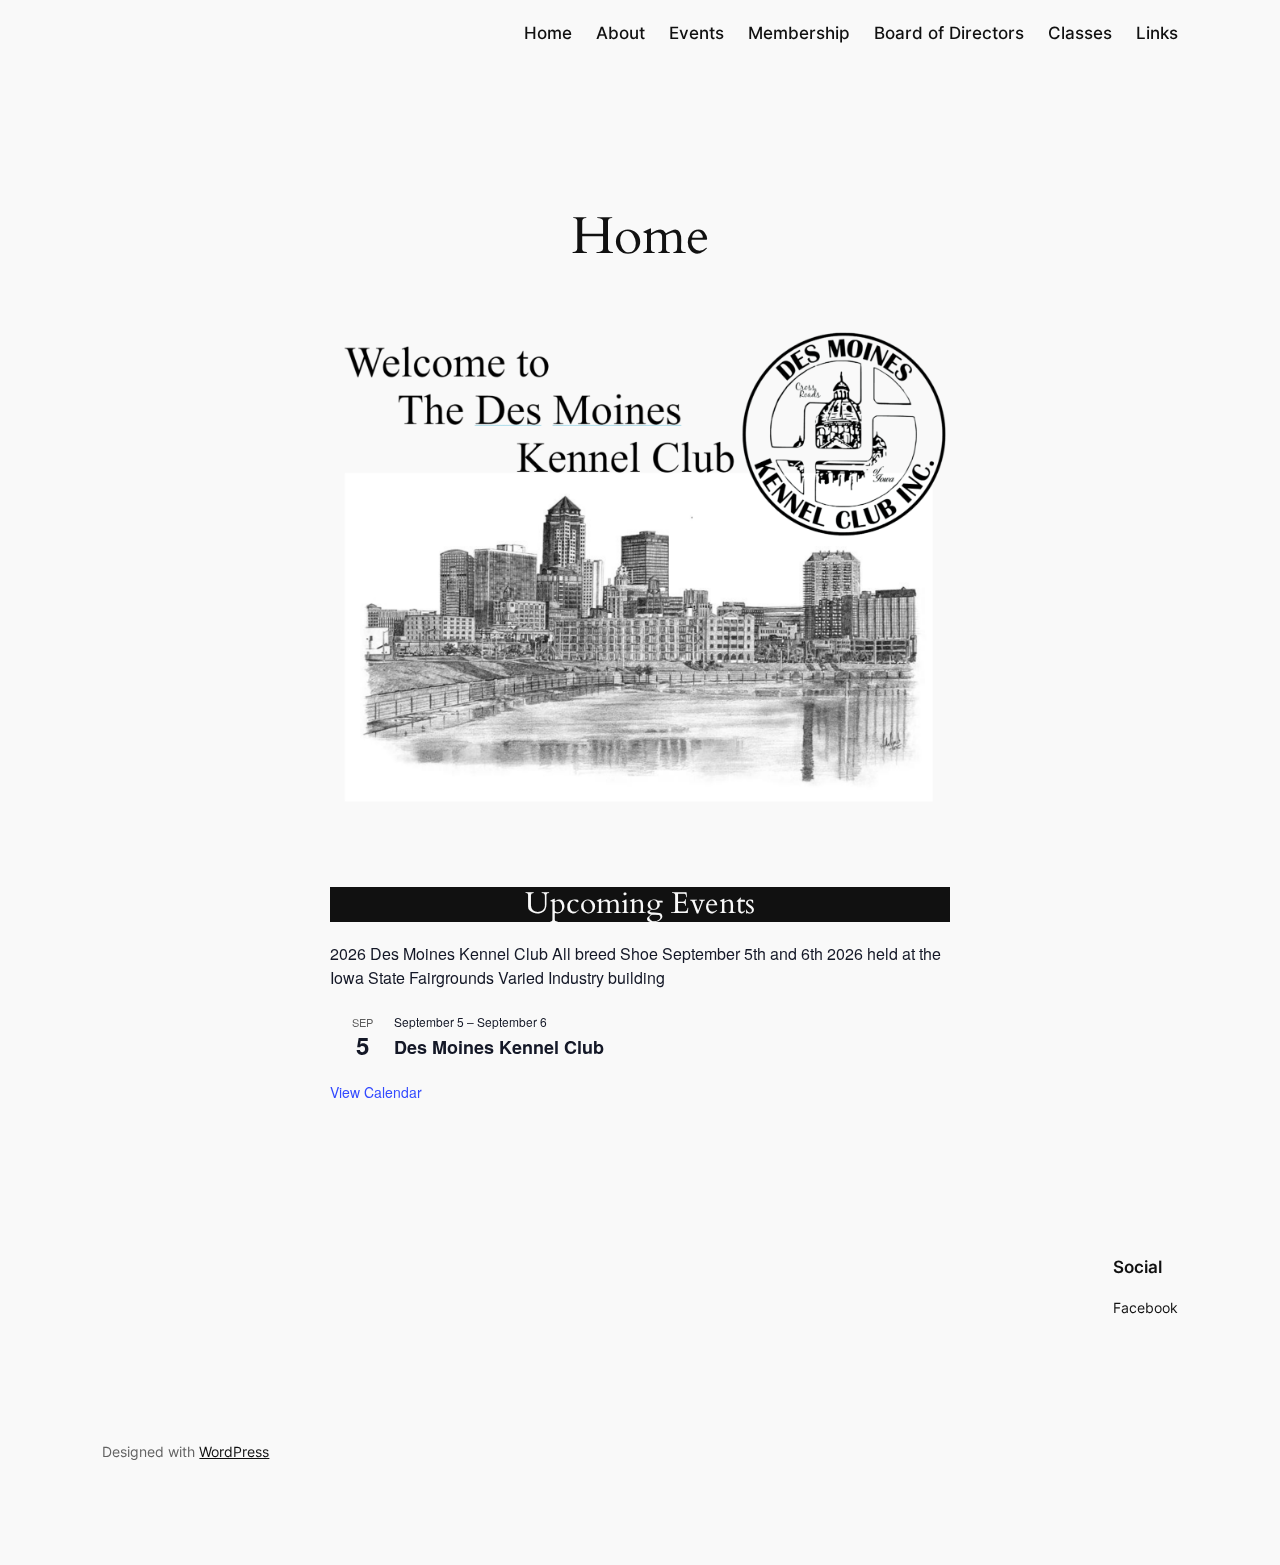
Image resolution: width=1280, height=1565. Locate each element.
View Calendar (376, 1092)
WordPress (234, 1451)
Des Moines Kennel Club (499, 1047)
